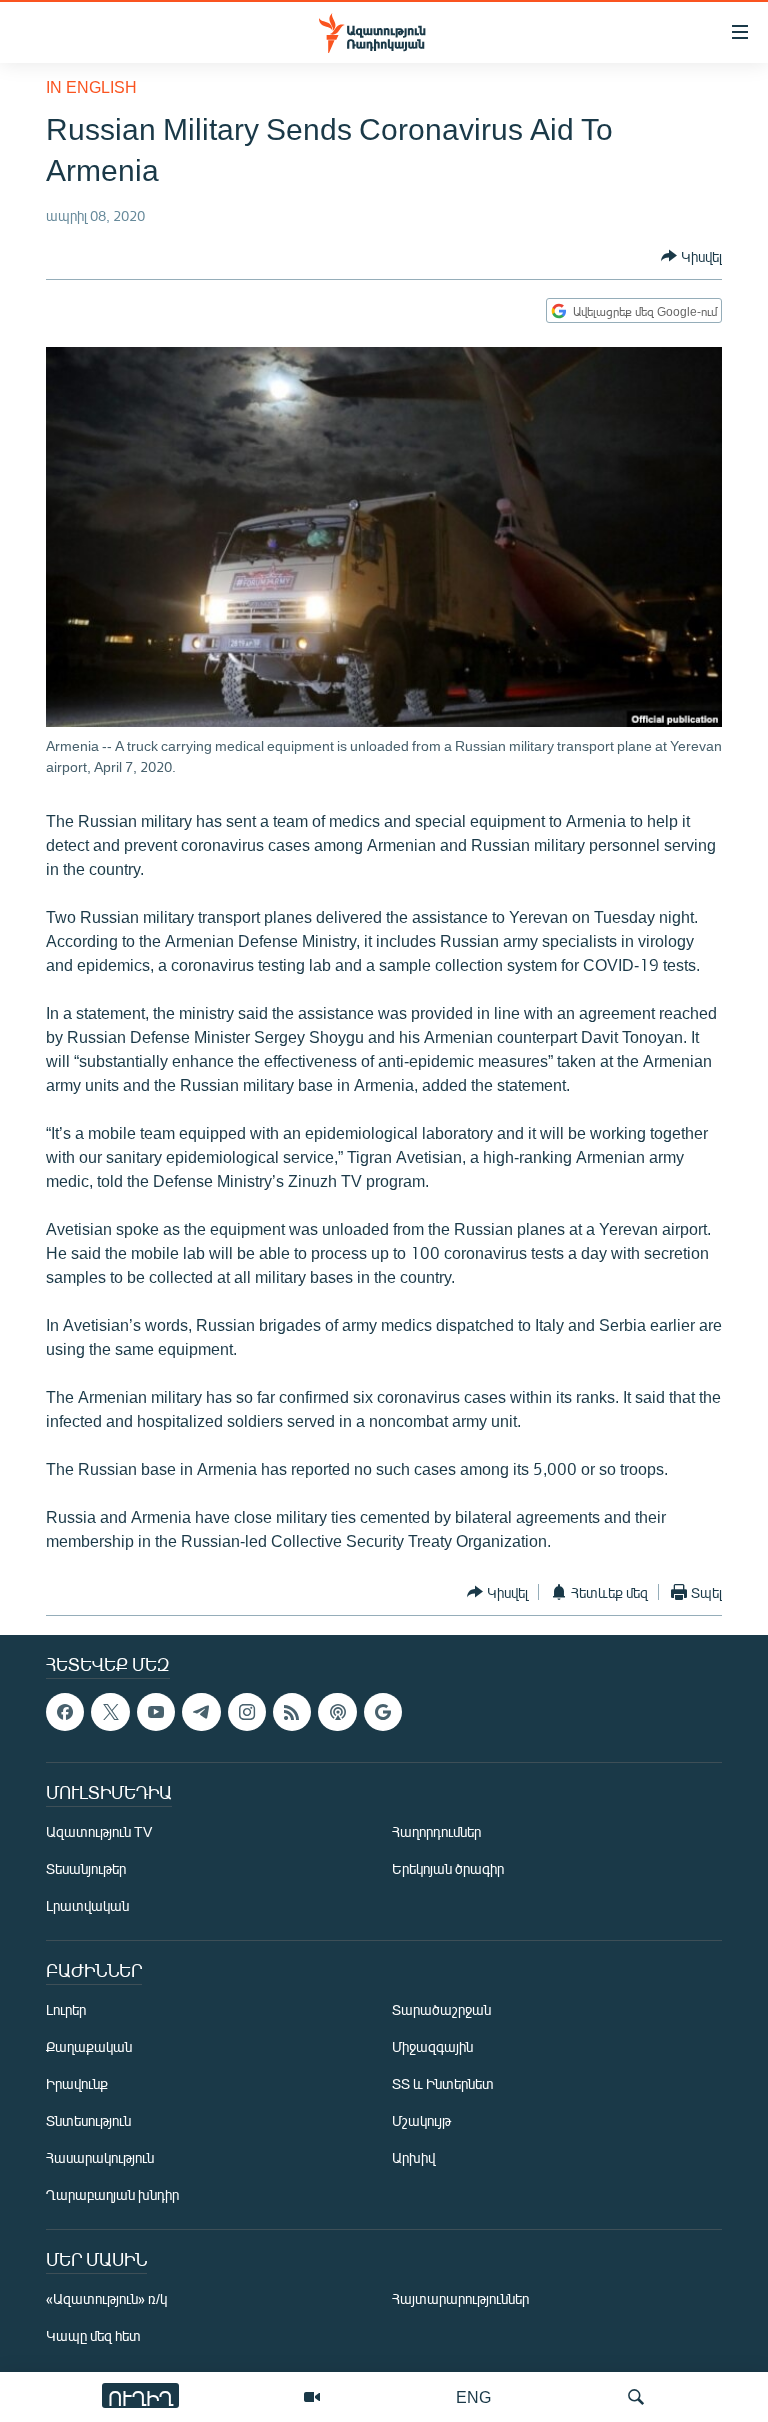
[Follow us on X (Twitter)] (110, 1712)
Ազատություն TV (99, 1832)
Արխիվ (413, 2158)
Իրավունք (77, 2084)
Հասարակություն (100, 2158)
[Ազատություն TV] (312, 2397)
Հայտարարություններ (460, 2299)
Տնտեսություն (88, 2121)
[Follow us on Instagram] (247, 1712)
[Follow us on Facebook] (65, 1712)
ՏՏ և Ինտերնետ (443, 2084)
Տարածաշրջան (441, 2010)
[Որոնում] (636, 2397)
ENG (473, 2396)
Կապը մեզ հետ (93, 2336)
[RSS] (292, 1712)
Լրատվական (87, 1906)
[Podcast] (337, 1712)
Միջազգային (432, 2047)
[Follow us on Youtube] (156, 1712)
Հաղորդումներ (436, 1832)
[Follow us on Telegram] (201, 1712)
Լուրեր (66, 2010)
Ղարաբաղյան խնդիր (112, 2195)
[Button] (691, 256)
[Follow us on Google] (383, 1712)
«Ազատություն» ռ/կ (106, 2299)
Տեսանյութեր (86, 1869)
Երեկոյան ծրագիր (448, 1869)
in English (91, 86)
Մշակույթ (421, 2121)
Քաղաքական (89, 2047)
